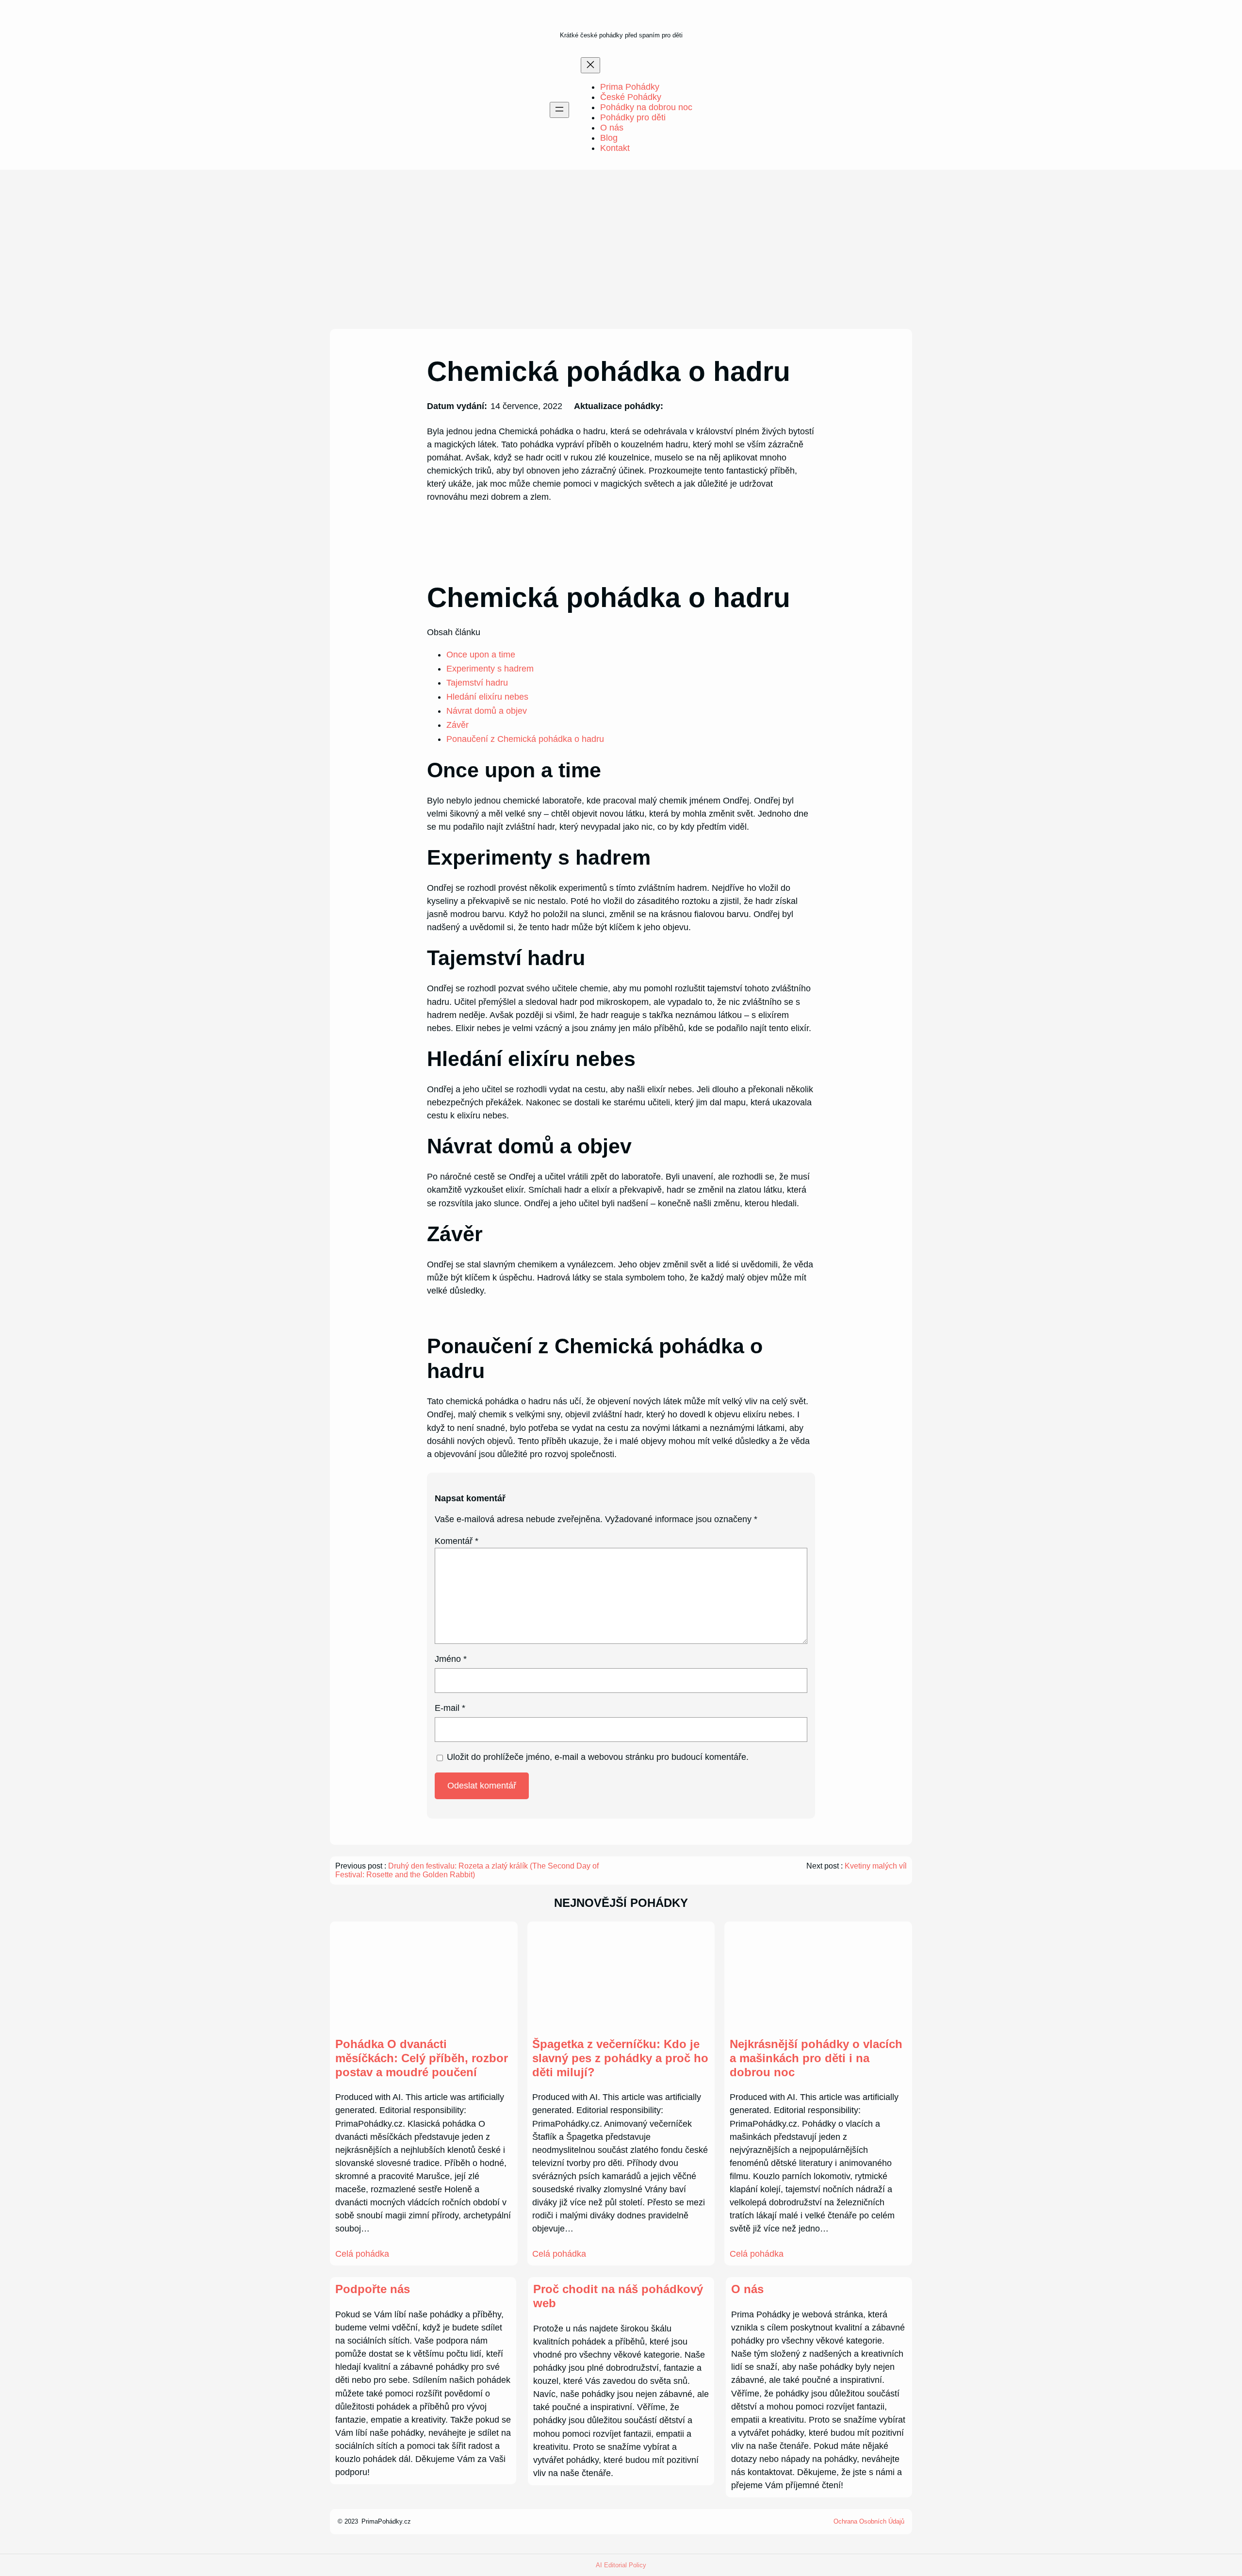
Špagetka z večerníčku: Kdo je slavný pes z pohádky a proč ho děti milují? (620, 2058)
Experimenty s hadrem (490, 669)
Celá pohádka (362, 2254)
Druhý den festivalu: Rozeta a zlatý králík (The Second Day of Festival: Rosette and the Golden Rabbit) (467, 1870)
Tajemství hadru (477, 683)
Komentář (457, 1541)
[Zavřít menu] (590, 65)
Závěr (458, 725)
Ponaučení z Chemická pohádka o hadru (525, 739)
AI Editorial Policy (621, 2565)
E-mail (450, 1708)
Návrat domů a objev (487, 711)
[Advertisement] (621, 249)
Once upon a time (481, 655)
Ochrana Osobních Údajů (869, 2521)
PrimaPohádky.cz (386, 2521)
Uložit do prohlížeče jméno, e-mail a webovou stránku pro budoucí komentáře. (598, 1757)
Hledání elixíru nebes (487, 697)
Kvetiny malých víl (876, 1866)
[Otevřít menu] (559, 110)
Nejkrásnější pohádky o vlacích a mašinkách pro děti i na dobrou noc (816, 2058)
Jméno (451, 1659)
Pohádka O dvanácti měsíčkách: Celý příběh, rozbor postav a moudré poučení (422, 2058)
